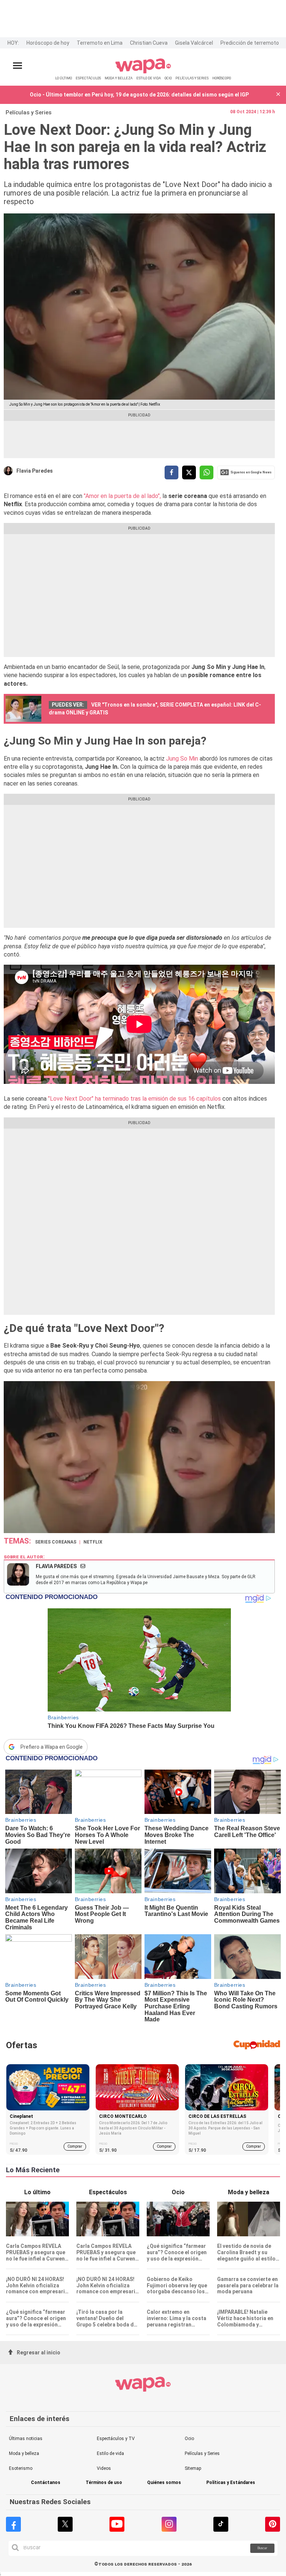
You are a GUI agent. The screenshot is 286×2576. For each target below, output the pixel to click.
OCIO (168, 78)
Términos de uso (104, 2483)
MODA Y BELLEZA (119, 78)
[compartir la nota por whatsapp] (206, 472)
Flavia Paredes (35, 471)
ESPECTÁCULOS (88, 78)
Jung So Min (182, 759)
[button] (278, 95)
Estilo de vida (110, 2453)
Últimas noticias (26, 2439)
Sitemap (193, 2468)
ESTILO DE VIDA (149, 78)
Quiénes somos (164, 2483)
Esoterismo (21, 2468)
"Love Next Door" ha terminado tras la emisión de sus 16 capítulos (134, 1099)
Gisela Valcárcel (194, 43)
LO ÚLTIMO (63, 78)
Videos (104, 2468)
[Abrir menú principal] (18, 66)
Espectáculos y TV (116, 2439)
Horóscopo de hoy (48, 43)
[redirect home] (143, 72)
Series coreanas (56, 1542)
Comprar (75, 2146)
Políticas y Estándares (231, 2483)
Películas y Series (28, 112)
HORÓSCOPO (222, 78)
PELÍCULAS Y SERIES (192, 78)
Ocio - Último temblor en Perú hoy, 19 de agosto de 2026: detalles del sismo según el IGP (139, 95)
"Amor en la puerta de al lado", (122, 496)
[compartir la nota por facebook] (171, 472)
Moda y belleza (24, 2453)
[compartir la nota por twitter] (189, 472)
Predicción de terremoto (250, 43)
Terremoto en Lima (100, 43)
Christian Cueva (149, 43)
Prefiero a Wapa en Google (52, 1747)
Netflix (93, 1542)
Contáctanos (46, 2483)
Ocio (189, 2439)
